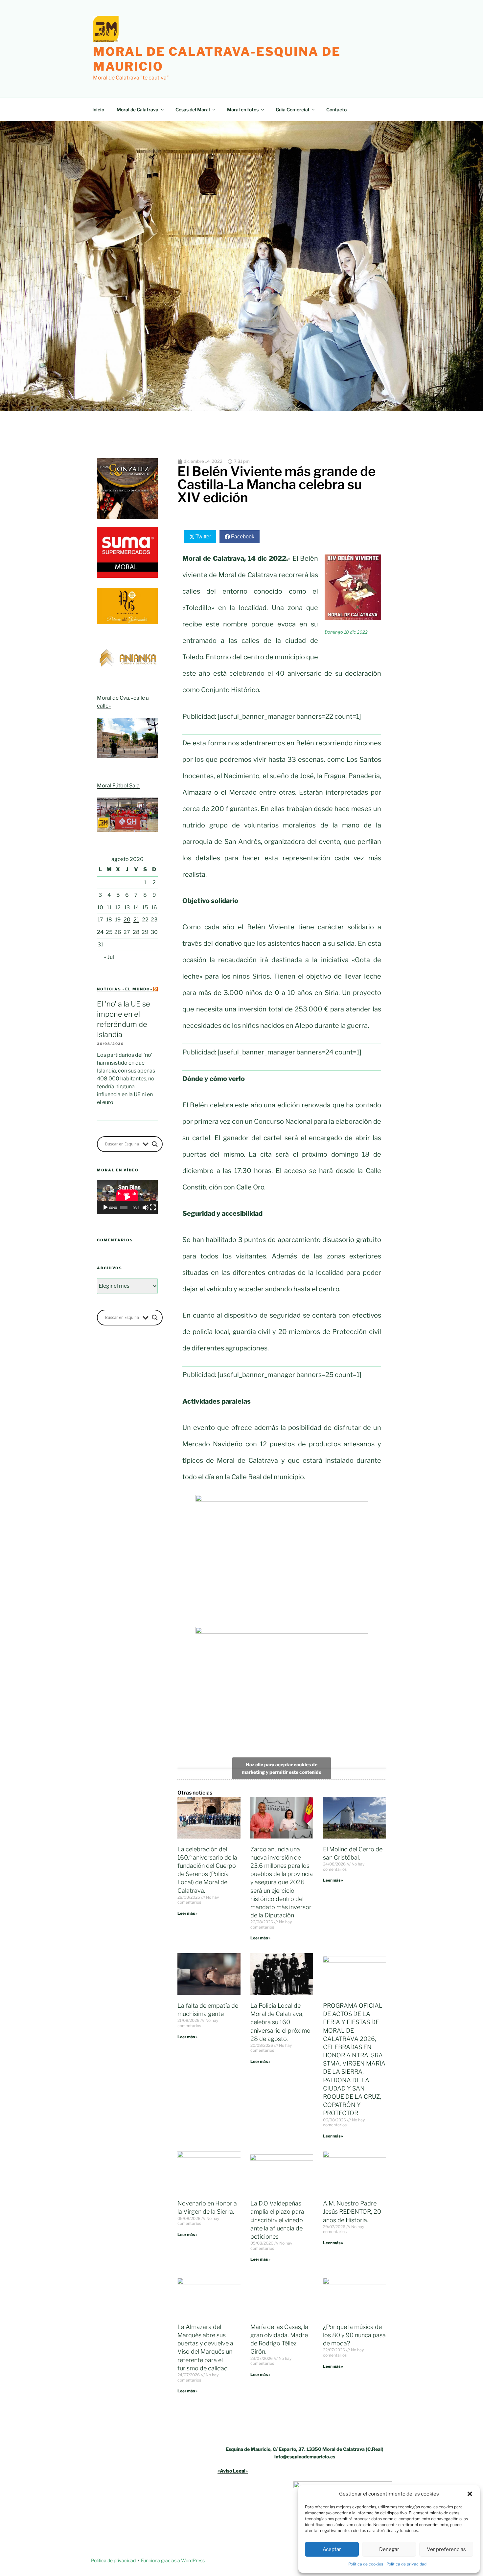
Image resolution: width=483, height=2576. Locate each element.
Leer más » (187, 1913)
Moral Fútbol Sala (118, 786)
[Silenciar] (146, 1208)
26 (118, 932)
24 (100, 932)
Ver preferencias (446, 2549)
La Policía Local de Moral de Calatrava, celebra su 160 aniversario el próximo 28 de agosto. (280, 2022)
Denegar (389, 2549)
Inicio (98, 110)
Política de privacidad (406, 2564)
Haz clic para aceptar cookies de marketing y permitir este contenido (282, 1768)
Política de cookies (366, 2564)
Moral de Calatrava (138, 110)
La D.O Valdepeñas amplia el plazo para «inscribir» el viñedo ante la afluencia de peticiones (277, 2220)
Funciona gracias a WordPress (173, 2560)
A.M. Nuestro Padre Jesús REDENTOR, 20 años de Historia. (352, 2212)
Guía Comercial (292, 110)
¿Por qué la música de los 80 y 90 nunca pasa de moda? (354, 2335)
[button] (470, 2494)
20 (127, 920)
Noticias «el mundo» (125, 989)
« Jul (109, 957)
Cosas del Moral (193, 110)
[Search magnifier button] (155, 1144)
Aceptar (332, 2549)
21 (136, 920)
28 (136, 932)
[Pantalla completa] (153, 1208)
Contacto (336, 110)
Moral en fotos (243, 110)
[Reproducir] (105, 1208)
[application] (127, 1197)
